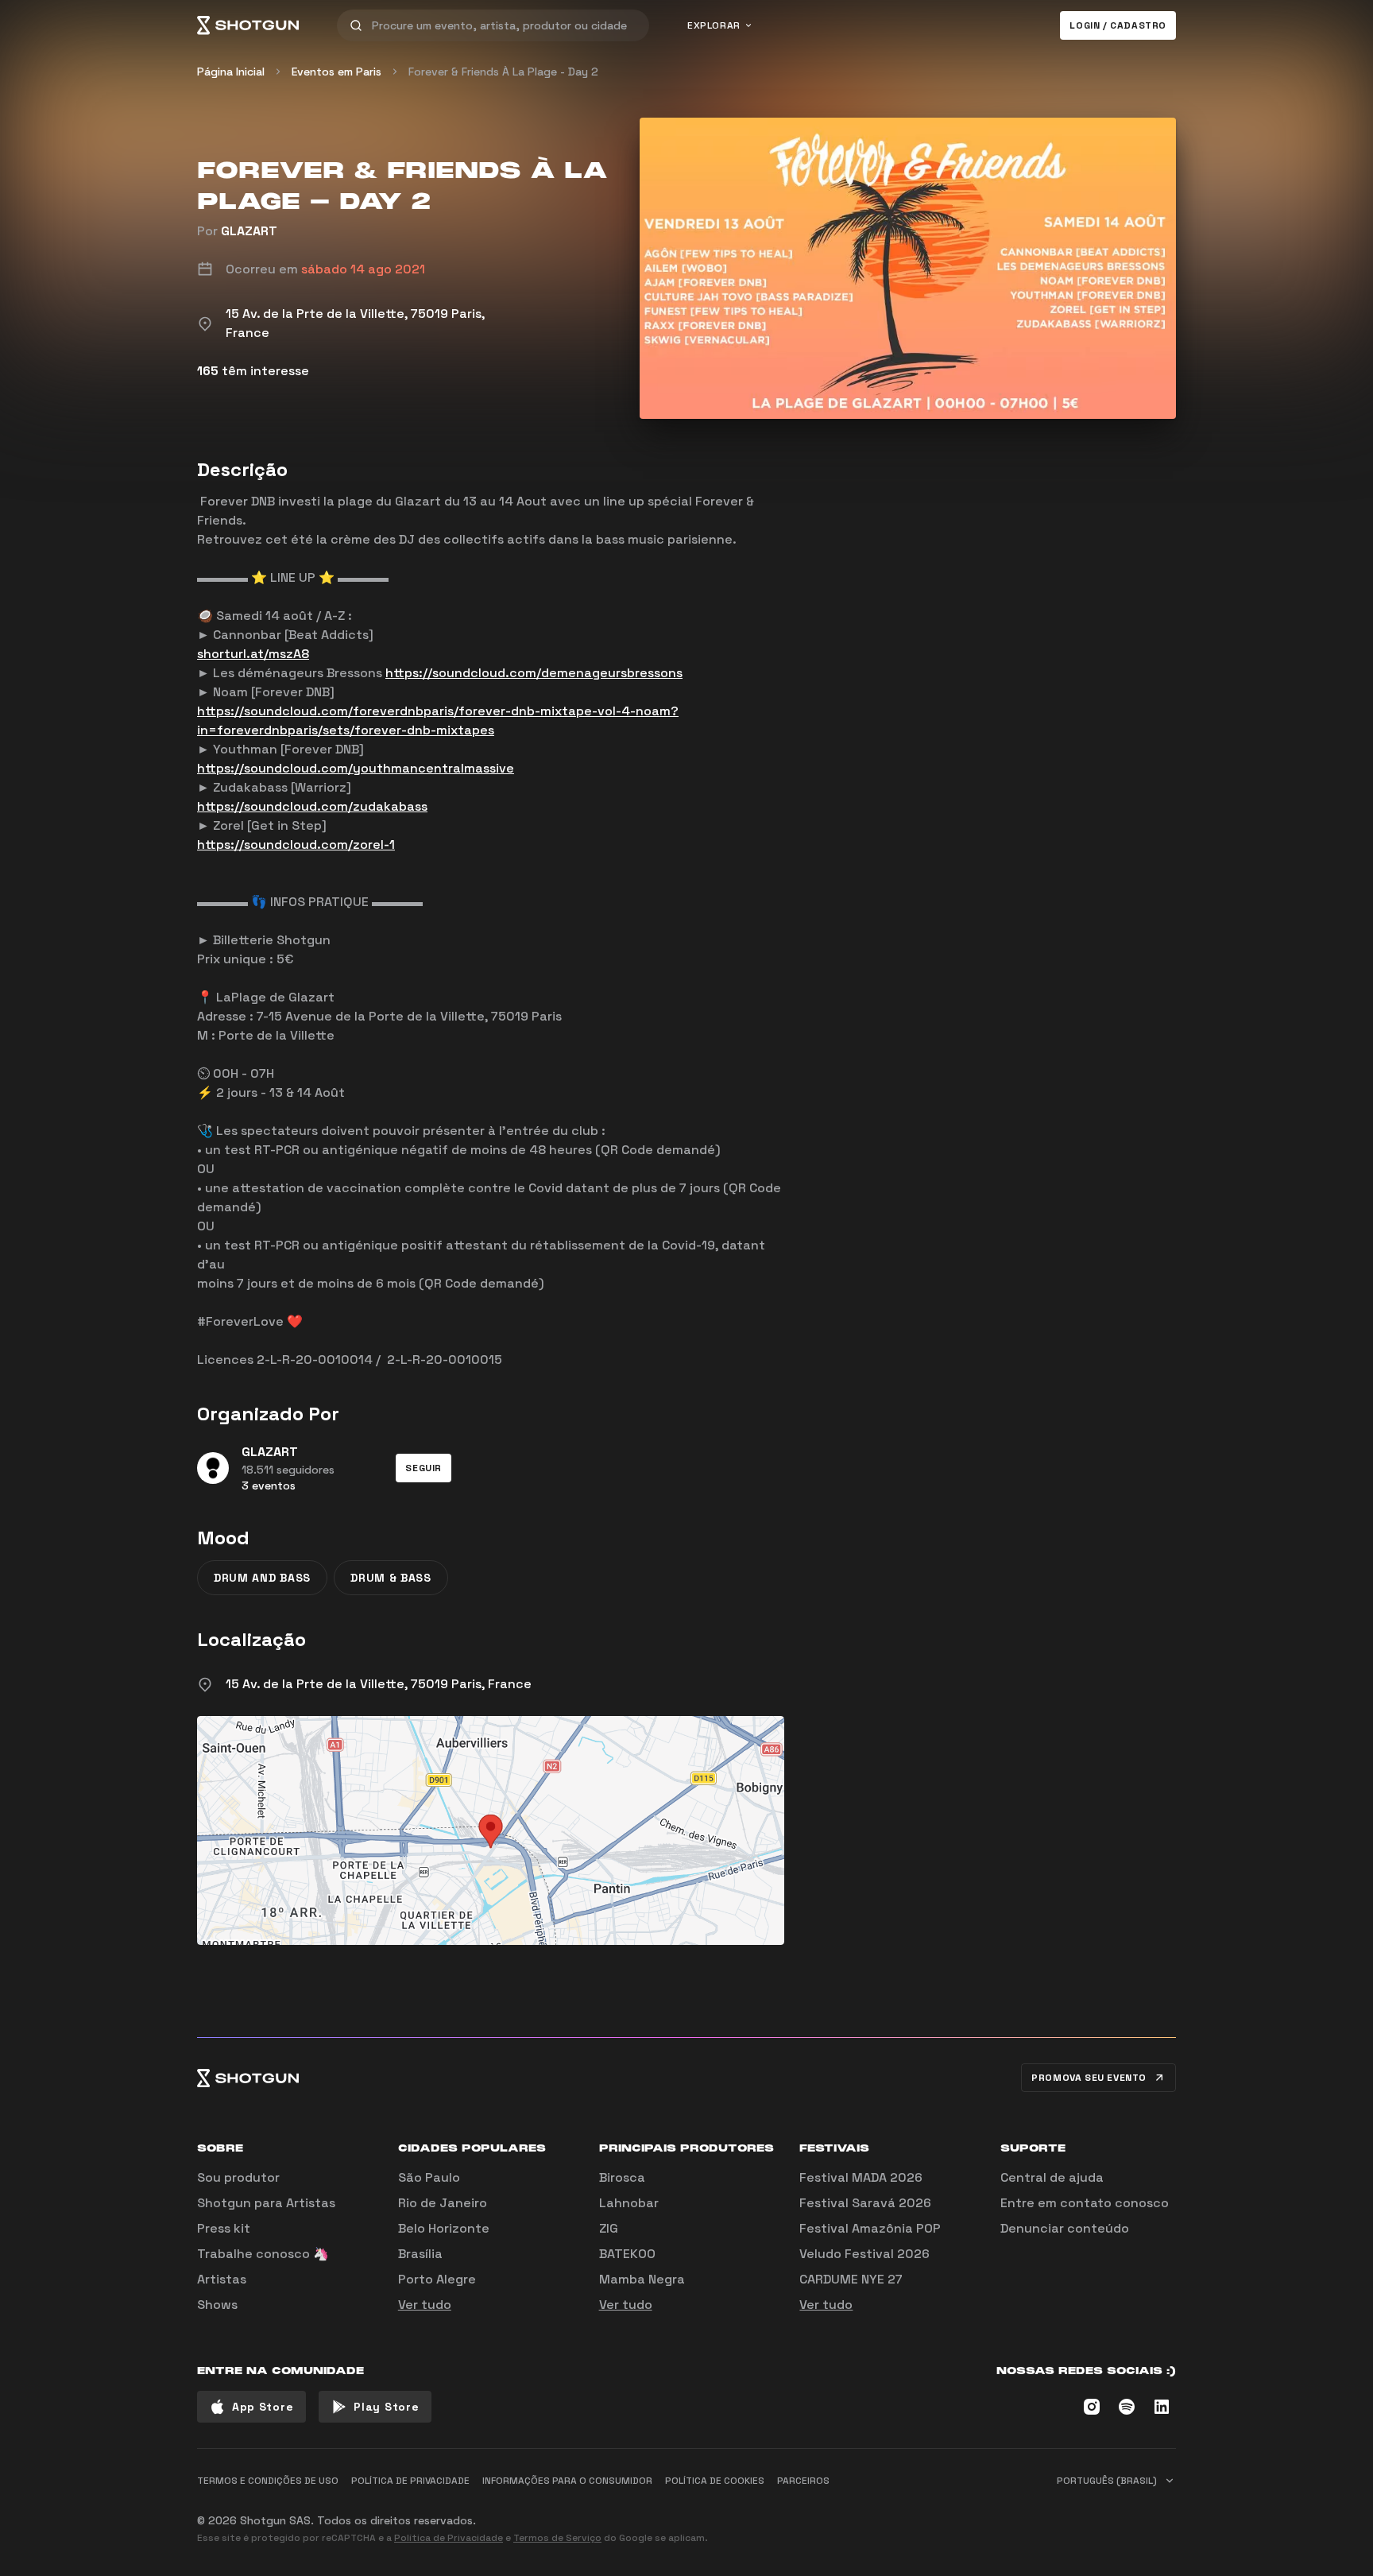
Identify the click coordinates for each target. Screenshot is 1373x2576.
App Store (263, 2407)
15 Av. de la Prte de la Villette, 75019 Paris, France (379, 1684)
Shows (217, 2305)
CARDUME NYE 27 (851, 2279)
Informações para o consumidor (567, 2481)
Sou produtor (238, 2177)
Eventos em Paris (336, 72)
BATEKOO (627, 2254)
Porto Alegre (437, 2279)
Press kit (224, 2228)
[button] (424, 1468)
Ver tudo (425, 2305)
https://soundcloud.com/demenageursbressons (534, 673)
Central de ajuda (1052, 2177)
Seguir (424, 1468)
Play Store (386, 2407)
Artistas (222, 2279)
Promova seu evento (1089, 2078)
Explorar (714, 25)
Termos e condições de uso (268, 2481)
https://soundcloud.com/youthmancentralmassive (356, 768)
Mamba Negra (642, 2279)
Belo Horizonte (444, 2228)
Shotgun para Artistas (266, 2203)
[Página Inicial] (248, 25)
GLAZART (249, 231)
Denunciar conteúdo (1065, 2228)
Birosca (622, 2177)
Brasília (420, 2254)
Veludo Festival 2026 (864, 2254)
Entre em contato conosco (1085, 2203)
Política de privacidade (410, 2481)
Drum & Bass (391, 1578)
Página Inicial (231, 72)
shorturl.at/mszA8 (253, 654)
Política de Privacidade (449, 2538)
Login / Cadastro (1118, 25)
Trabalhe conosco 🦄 (263, 2254)
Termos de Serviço (557, 2538)
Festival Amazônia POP (870, 2228)
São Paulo (429, 2177)
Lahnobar (629, 2203)
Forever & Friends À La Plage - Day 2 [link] (503, 72)
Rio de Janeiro (443, 2203)
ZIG (609, 2228)
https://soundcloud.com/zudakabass (312, 806)
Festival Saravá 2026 (865, 2203)
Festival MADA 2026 (861, 2177)
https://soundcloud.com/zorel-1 (296, 844)
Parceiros (803, 2481)
